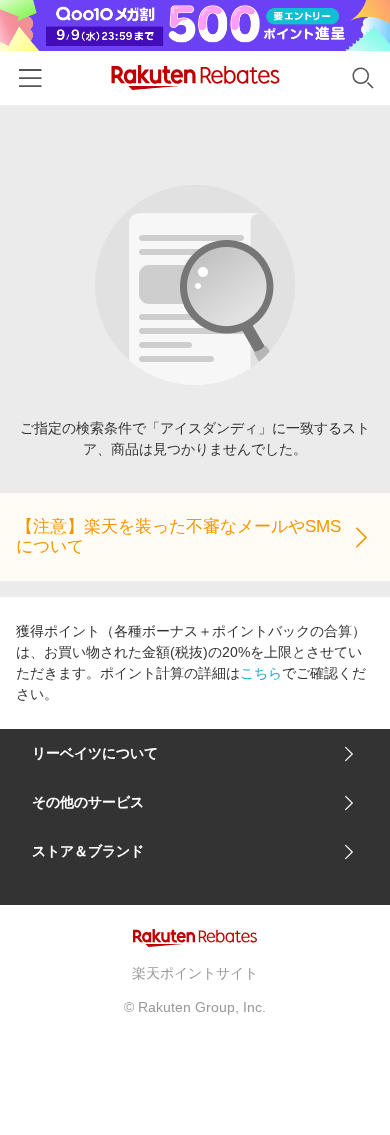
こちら (261, 673)
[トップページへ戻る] (195, 77)
